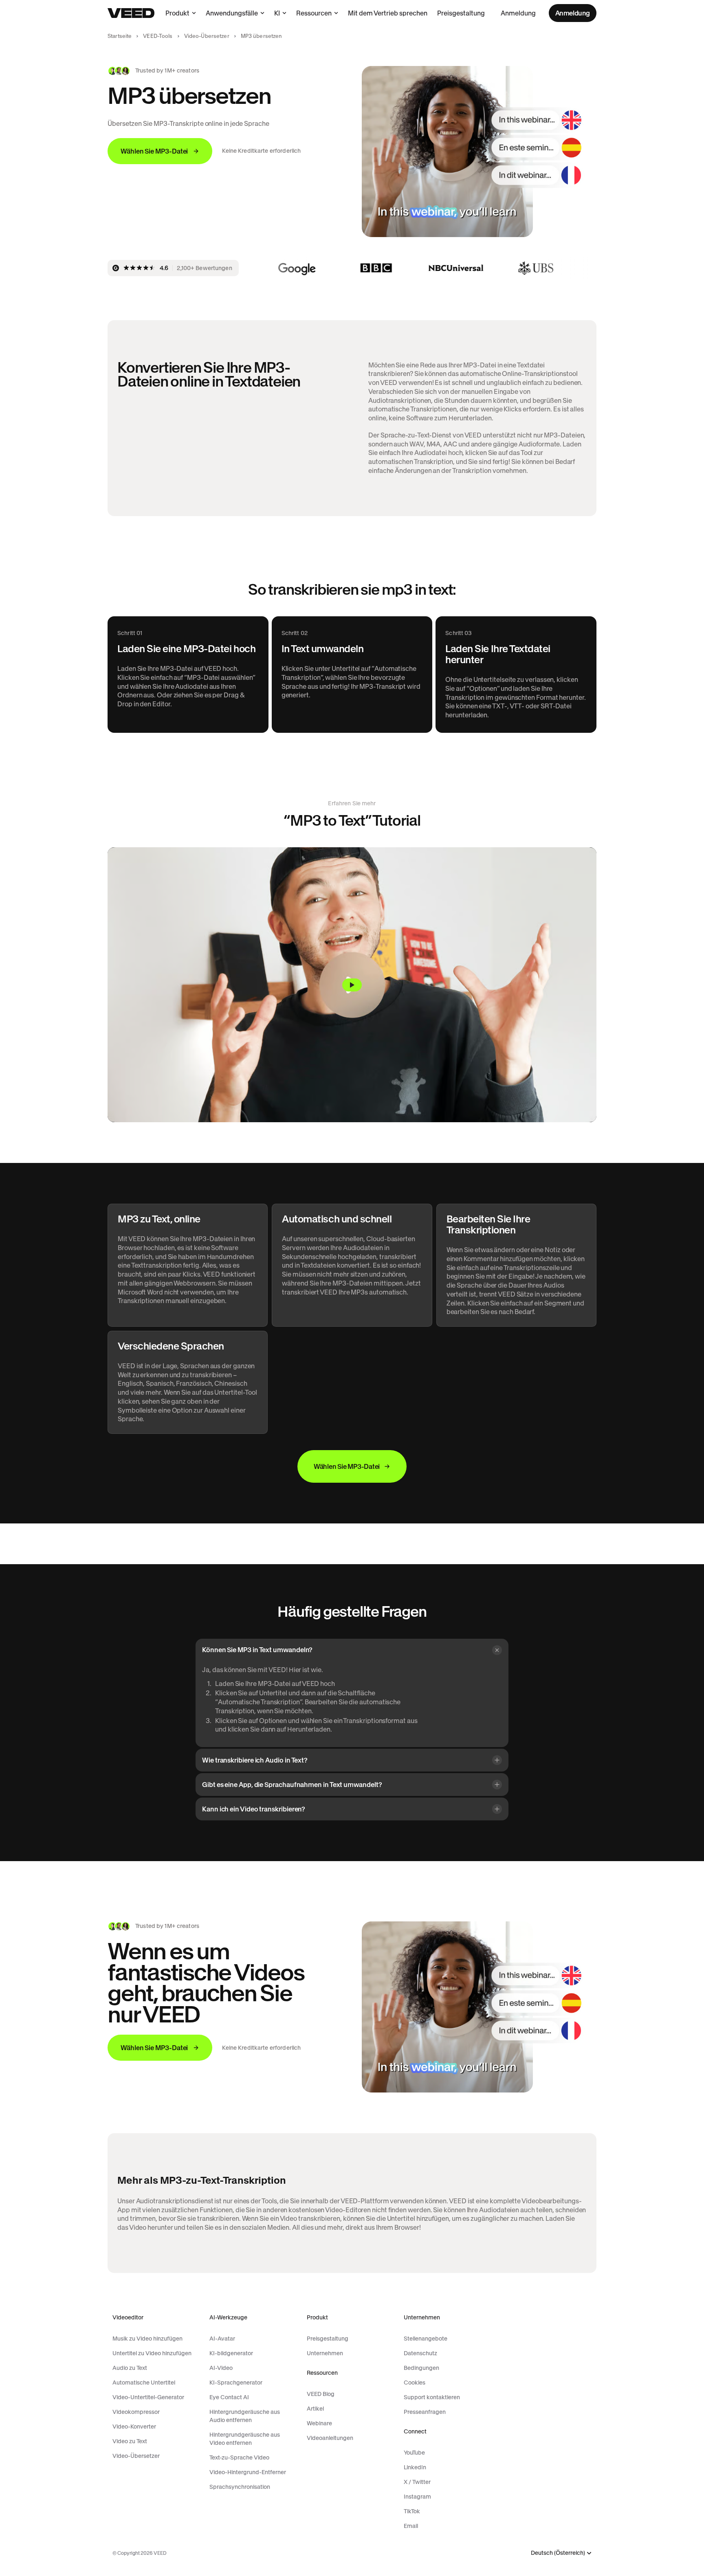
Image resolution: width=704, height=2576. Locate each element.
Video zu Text (130, 2441)
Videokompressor (136, 2412)
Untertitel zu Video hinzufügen (152, 2353)
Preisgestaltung (461, 13)
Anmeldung (518, 13)
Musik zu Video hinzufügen (147, 2339)
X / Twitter (417, 2482)
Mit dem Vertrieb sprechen (388, 13)
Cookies (415, 2383)
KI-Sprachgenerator (236, 2383)
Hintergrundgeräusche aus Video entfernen (245, 2439)
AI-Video (221, 2368)
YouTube (414, 2453)
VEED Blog (321, 2394)
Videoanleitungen (330, 2438)
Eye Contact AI (229, 2397)
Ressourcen (314, 13)
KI (277, 13)
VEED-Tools (158, 36)
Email (411, 2526)
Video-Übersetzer (207, 36)
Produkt (177, 13)
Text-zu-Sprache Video (239, 2457)
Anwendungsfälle (232, 13)
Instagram (417, 2497)
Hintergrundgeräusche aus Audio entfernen (245, 2416)
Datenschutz (420, 2353)
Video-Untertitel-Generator (148, 2397)
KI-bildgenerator (231, 2353)
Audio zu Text (130, 2368)
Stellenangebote (426, 2339)
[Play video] (352, 985)
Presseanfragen (425, 2412)
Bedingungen (421, 2368)
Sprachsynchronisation (240, 2487)
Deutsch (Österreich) (558, 2553)
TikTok (412, 2511)
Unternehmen (325, 2353)
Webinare (319, 2423)
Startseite (120, 36)
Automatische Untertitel (144, 2383)
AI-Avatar (222, 2339)
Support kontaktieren (432, 2397)
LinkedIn (415, 2467)
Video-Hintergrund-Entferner (248, 2472)
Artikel (315, 2409)
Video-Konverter (134, 2427)
